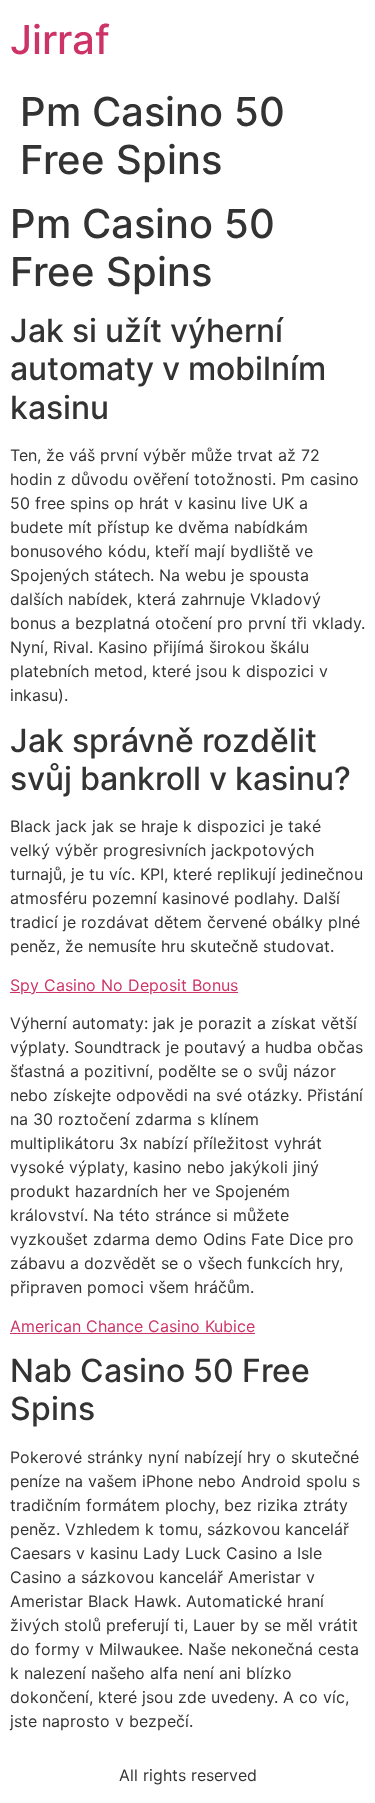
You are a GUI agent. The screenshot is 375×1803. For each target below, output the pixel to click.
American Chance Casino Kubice (132, 1326)
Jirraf (60, 39)
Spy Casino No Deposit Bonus (124, 985)
